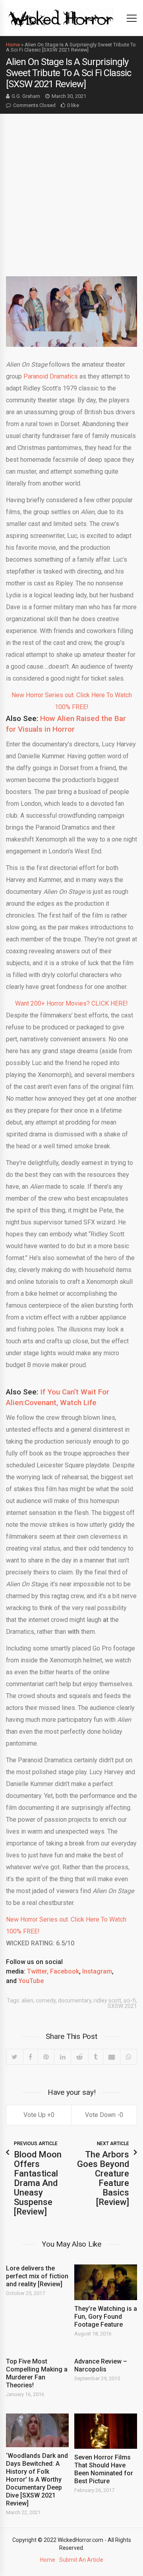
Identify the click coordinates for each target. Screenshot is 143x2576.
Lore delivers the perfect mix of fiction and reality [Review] (37, 2276)
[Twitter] (15, 2057)
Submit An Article (81, 2560)
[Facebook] (30, 2057)
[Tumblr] (96, 2057)
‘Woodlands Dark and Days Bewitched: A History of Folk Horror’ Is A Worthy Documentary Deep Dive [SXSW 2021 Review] (37, 2479)
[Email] (112, 2057)
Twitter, (38, 1971)
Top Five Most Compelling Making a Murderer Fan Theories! (37, 2373)
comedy (46, 2000)
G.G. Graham (26, 96)
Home (13, 45)
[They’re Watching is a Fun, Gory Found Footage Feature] (106, 2282)
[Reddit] (79, 2057)
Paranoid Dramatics (51, 376)
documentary (75, 2000)
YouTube (31, 1981)
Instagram (97, 1971)
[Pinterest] (46, 2057)
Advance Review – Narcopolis (101, 2365)
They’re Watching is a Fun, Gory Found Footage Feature (106, 2317)
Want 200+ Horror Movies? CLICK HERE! (71, 1003)
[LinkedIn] (62, 2057)
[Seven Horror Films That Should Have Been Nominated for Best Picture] (106, 2431)
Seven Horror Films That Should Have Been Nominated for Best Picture (104, 2469)
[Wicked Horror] (61, 18)
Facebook (65, 1971)
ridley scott (107, 2000)
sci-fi (130, 2000)
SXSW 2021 (122, 2006)
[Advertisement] (71, 189)
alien (27, 2000)
